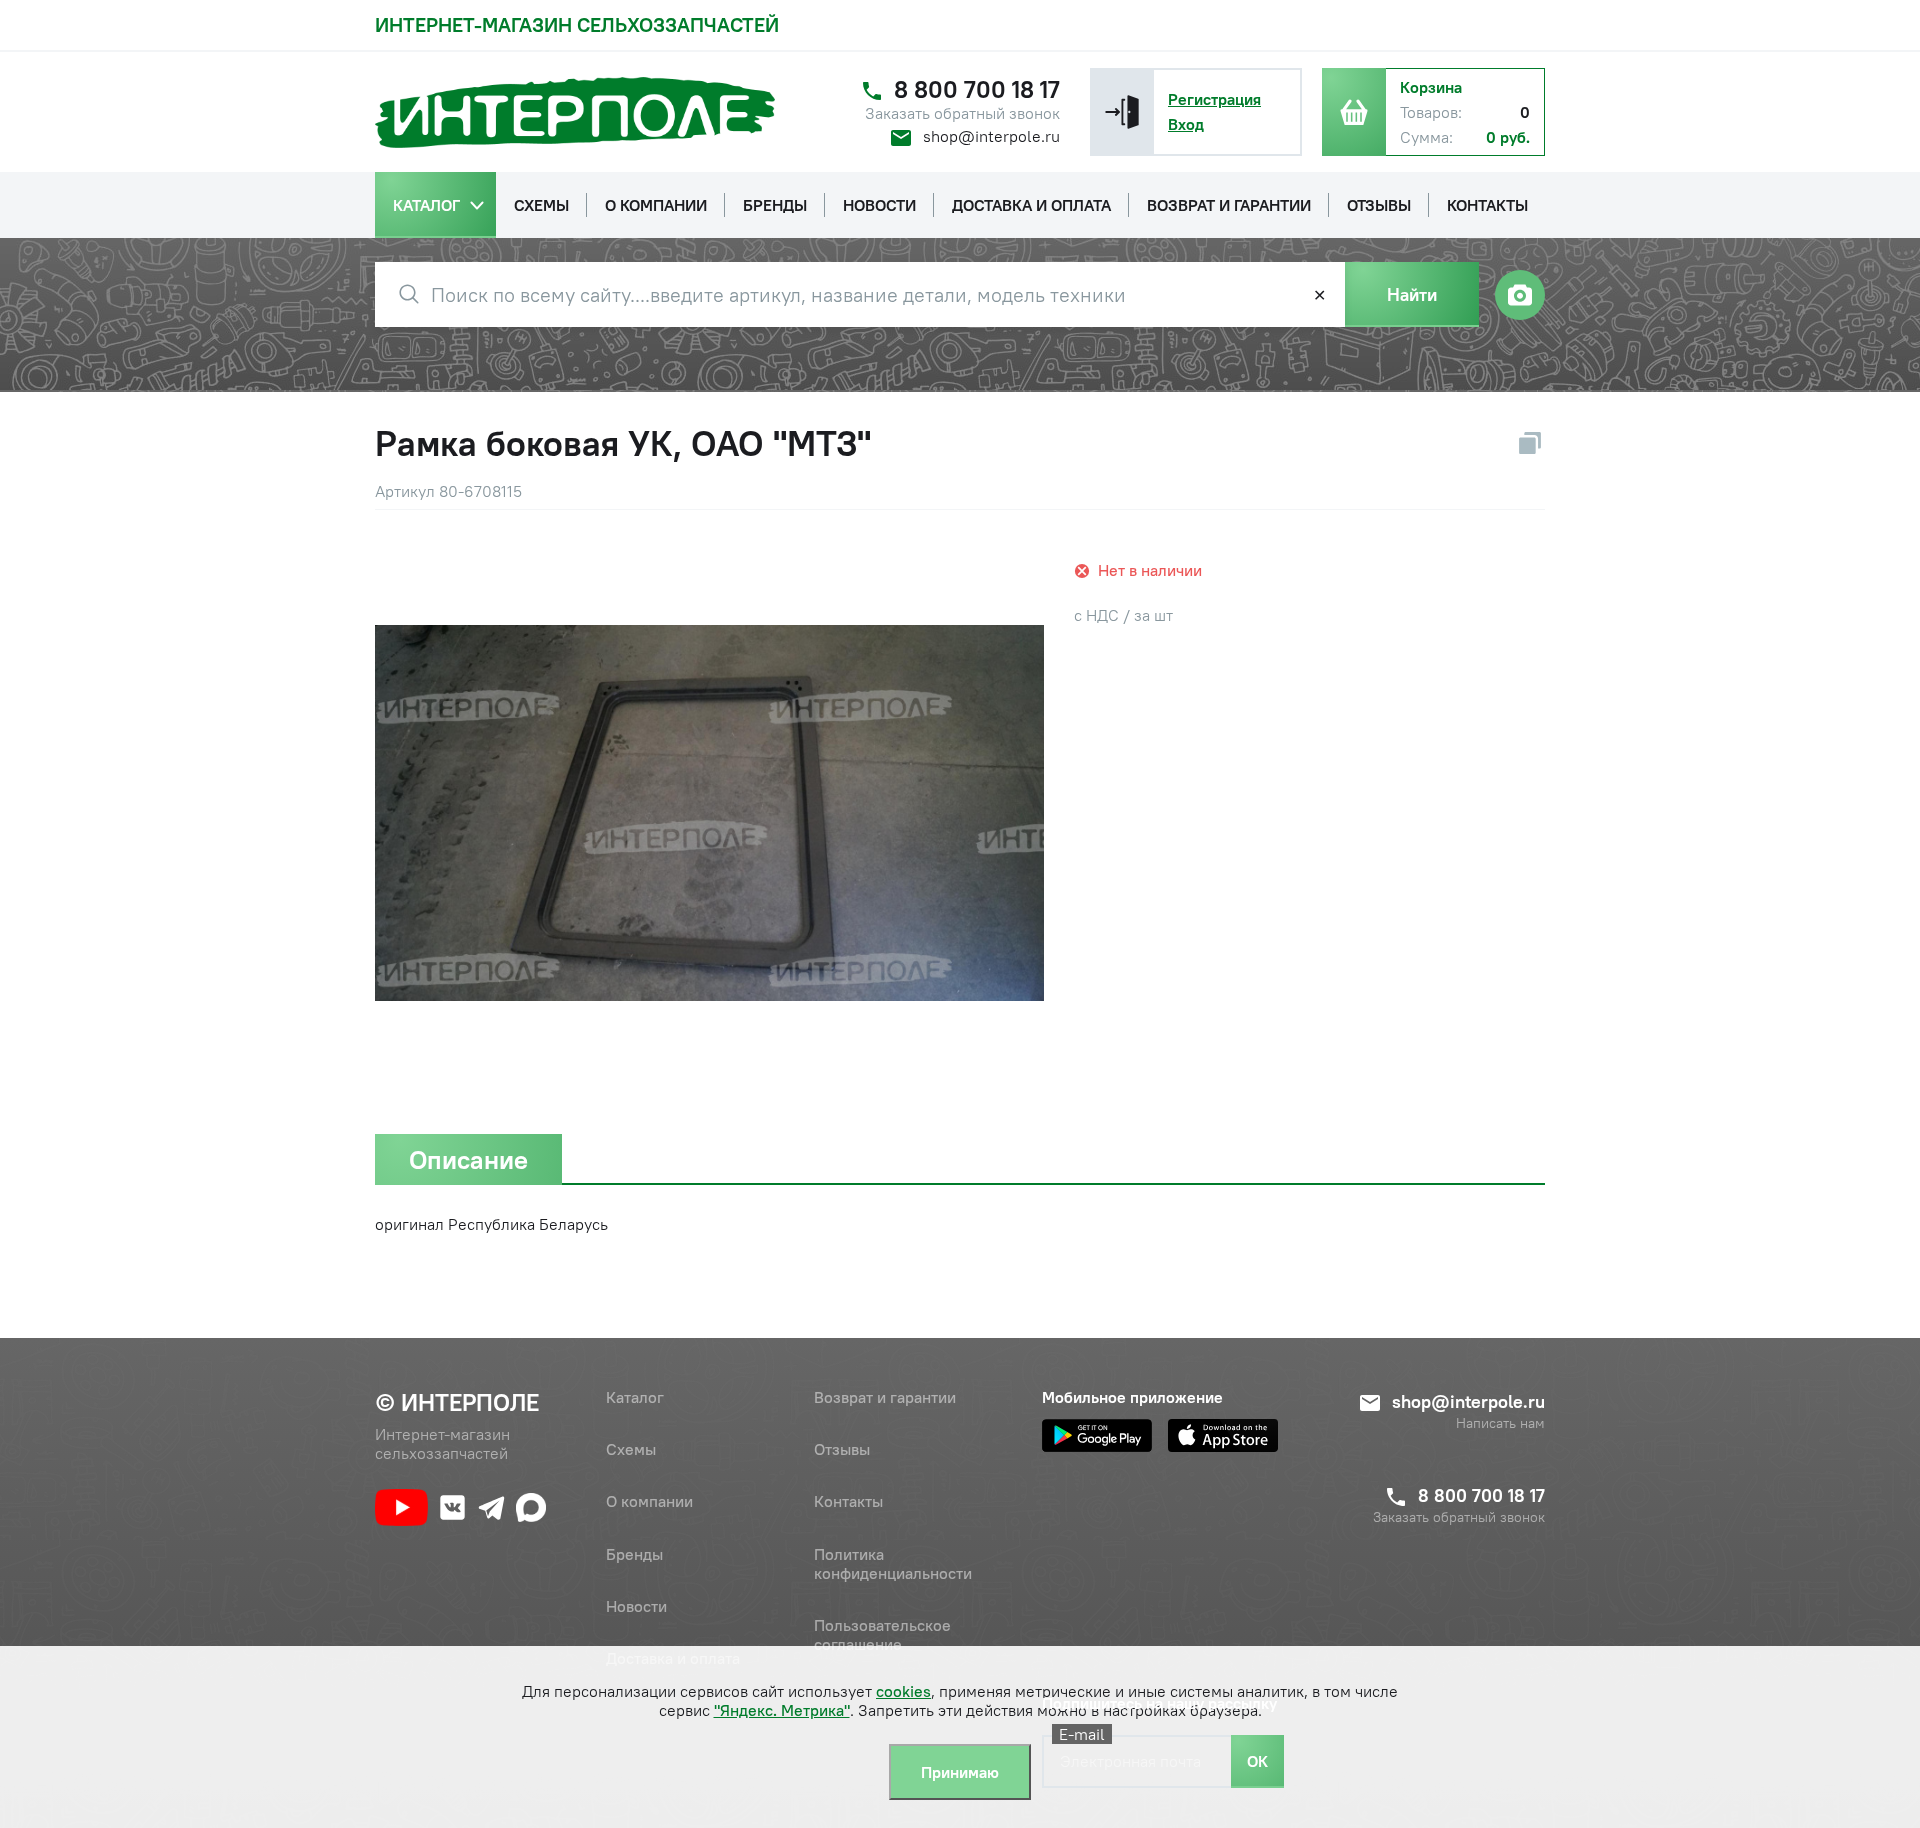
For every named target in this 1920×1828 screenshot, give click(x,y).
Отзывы (842, 1449)
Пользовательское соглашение (882, 1634)
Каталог (635, 1397)
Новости (636, 1606)
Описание (468, 1159)
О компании (649, 1501)
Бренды (634, 1554)
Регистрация (1214, 99)
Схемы (631, 1449)
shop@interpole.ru (991, 136)
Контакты (848, 1501)
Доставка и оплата (673, 1658)
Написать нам (1500, 1423)
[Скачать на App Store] (1223, 1435)
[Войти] (1122, 112)
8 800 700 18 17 (977, 89)
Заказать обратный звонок (962, 113)
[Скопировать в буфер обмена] (1530, 443)
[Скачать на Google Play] (1097, 1435)
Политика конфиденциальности (893, 1563)
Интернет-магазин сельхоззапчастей (577, 24)
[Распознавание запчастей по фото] (1520, 295)
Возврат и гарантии (885, 1397)
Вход (1186, 124)
